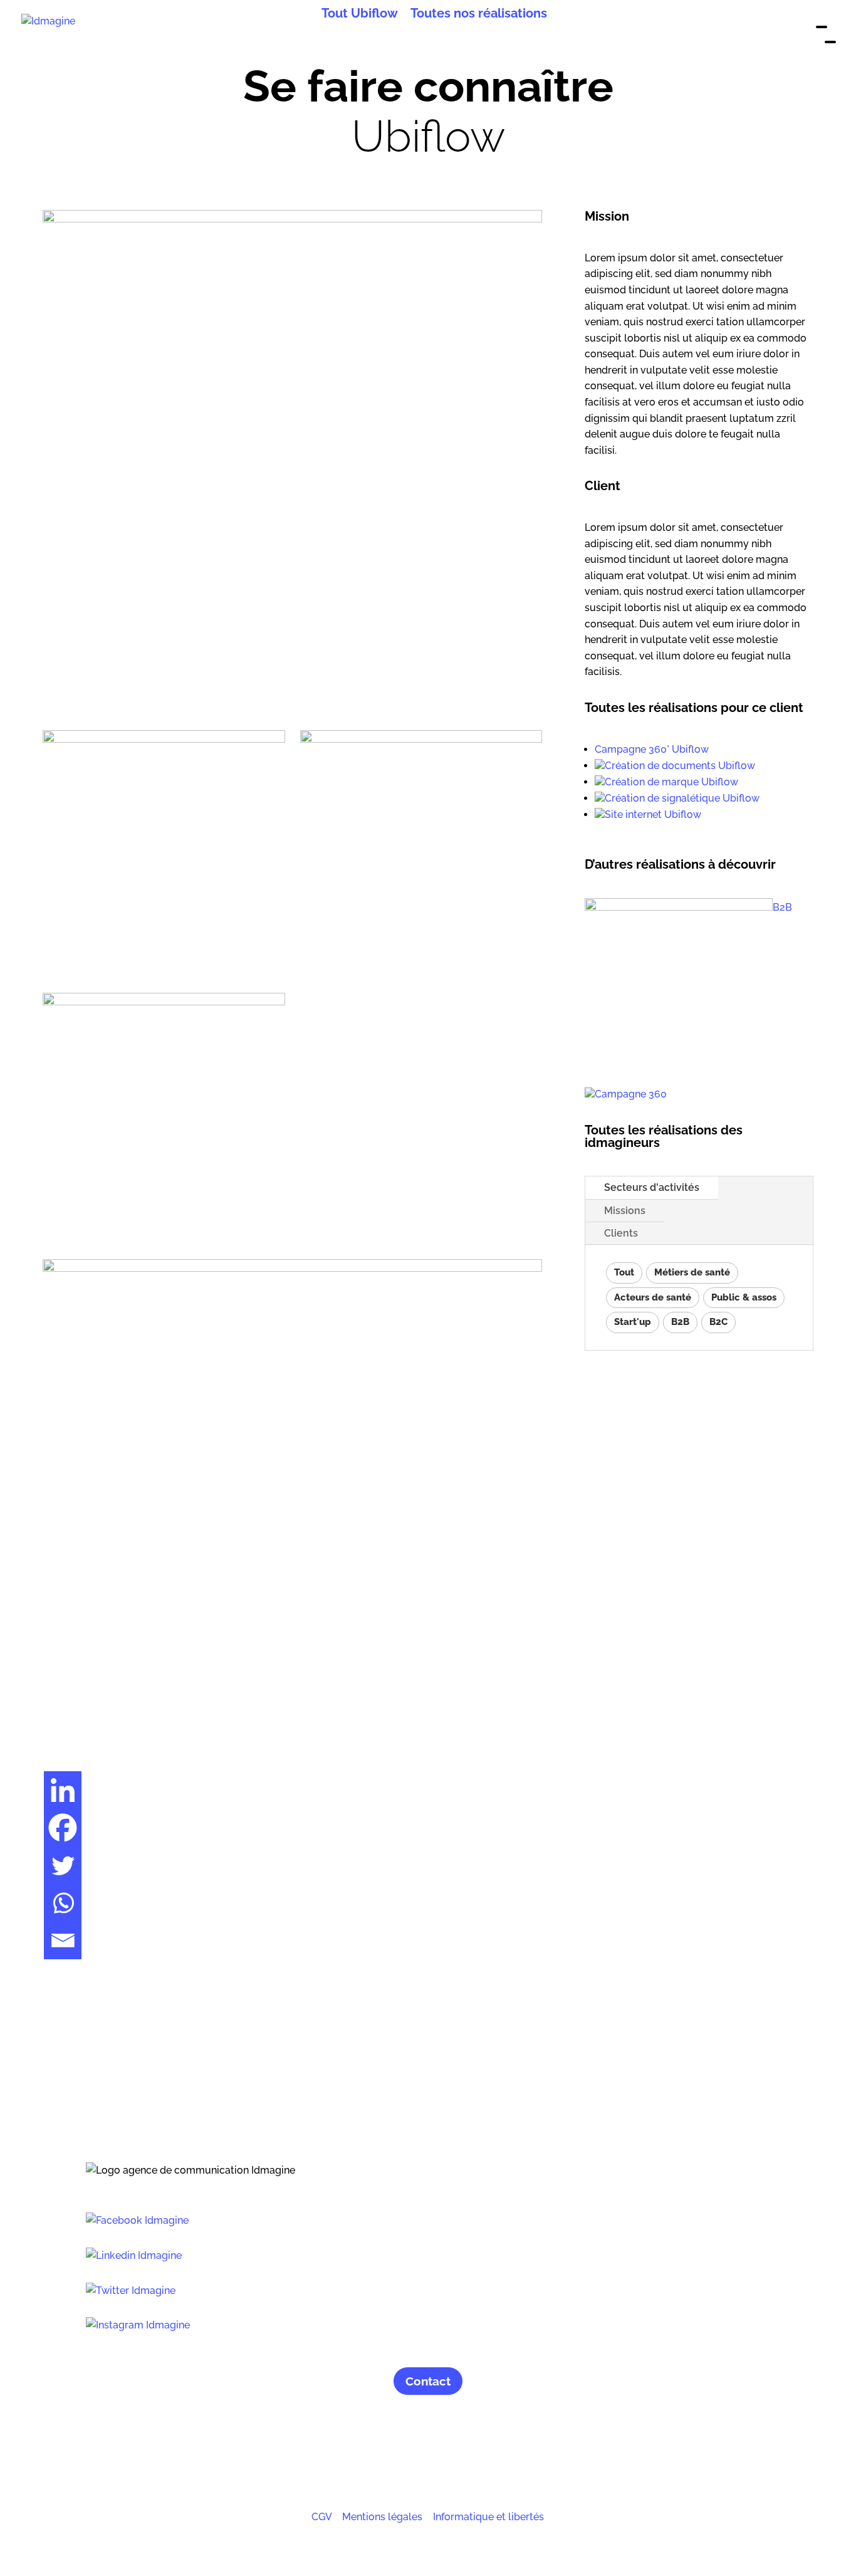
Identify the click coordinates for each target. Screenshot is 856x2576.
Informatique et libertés (488, 2517)
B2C (718, 1322)
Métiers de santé (692, 1272)
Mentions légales (382, 2517)
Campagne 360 (631, 1094)
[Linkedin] (63, 1790)
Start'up (633, 1322)
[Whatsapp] (63, 1903)
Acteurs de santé (653, 1297)
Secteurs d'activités (652, 1187)
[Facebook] (63, 1828)
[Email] (63, 1940)
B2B (782, 907)
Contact (428, 2381)
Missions (625, 1211)
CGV (321, 2517)
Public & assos (744, 1297)
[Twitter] (63, 1865)
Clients (621, 1233)
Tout (624, 1272)
